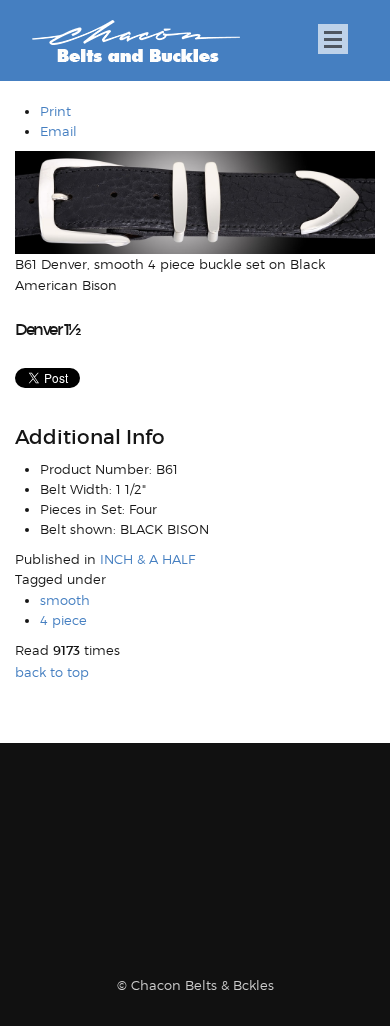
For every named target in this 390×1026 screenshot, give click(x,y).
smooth (65, 600)
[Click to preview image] (195, 201)
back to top (52, 672)
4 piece (63, 620)
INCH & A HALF (147, 559)
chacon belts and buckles (135, 41)
